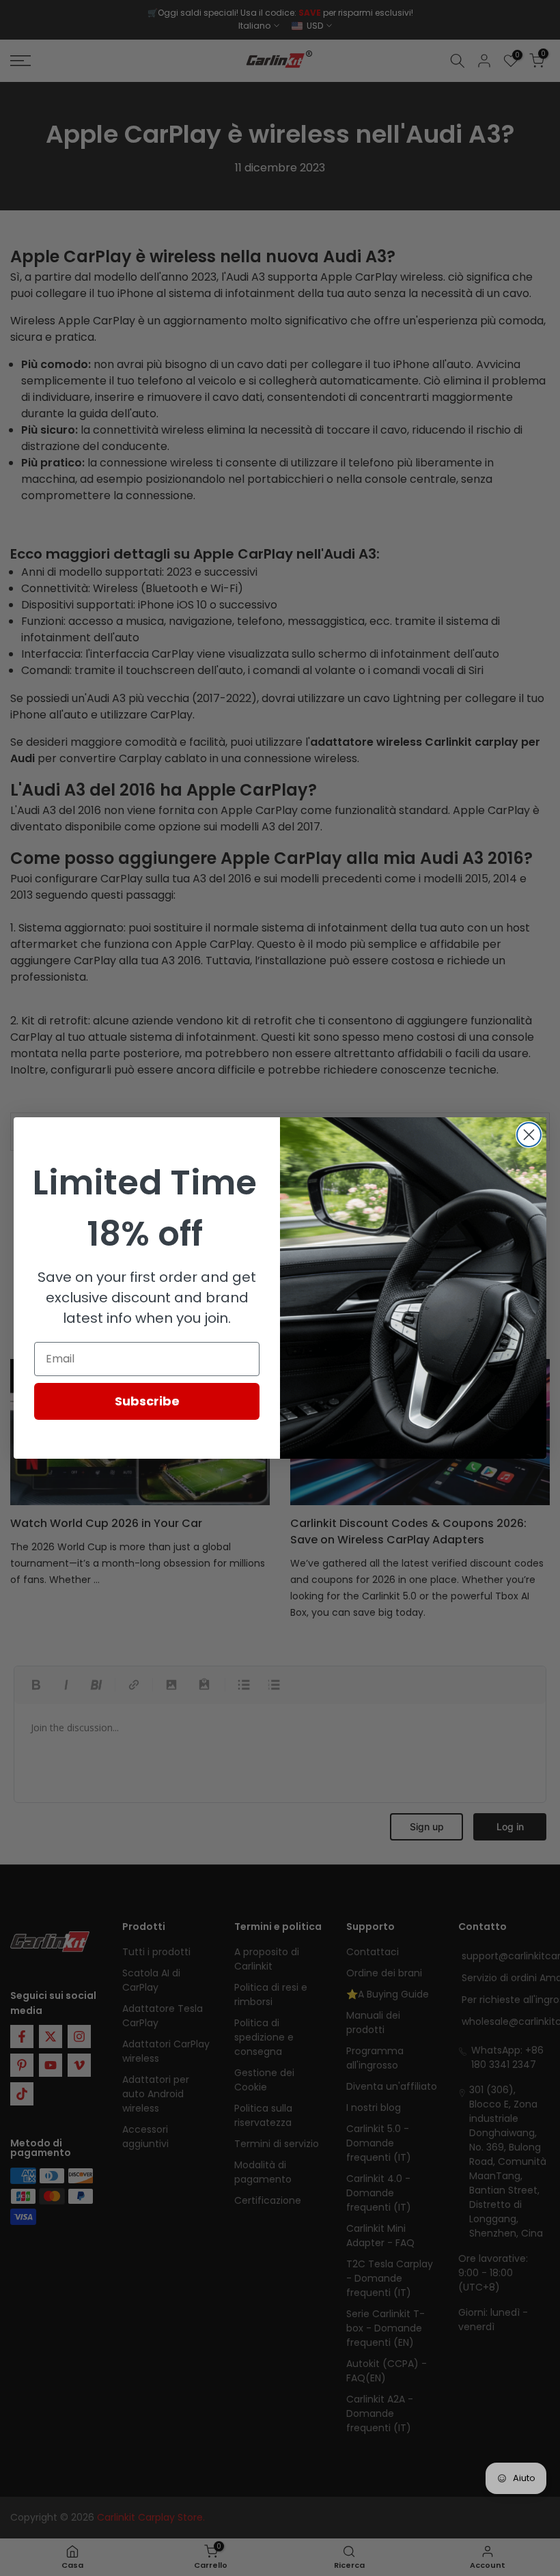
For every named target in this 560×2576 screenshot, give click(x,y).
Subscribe (147, 1401)
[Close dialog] (529, 1135)
